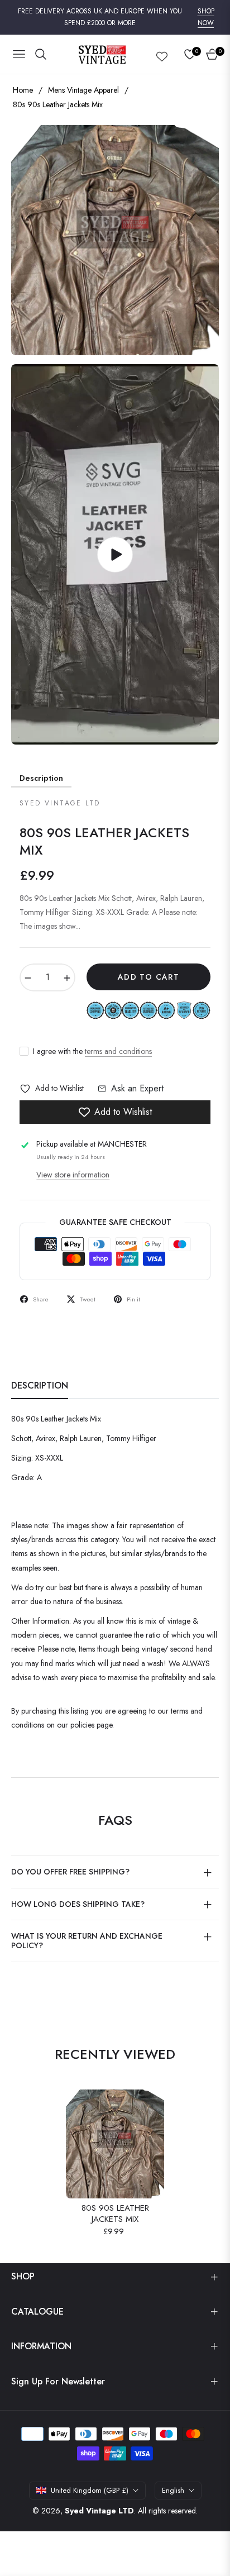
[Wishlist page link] (162, 54)
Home (23, 90)
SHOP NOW (206, 17)
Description (41, 778)
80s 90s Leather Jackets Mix (115, 2214)
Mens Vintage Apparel (83, 90)
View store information (73, 1175)
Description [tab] (40, 1386)
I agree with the (92, 1051)
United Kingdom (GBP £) (90, 2490)
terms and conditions (118, 1051)
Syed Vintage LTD (99, 2511)
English (173, 2490)
